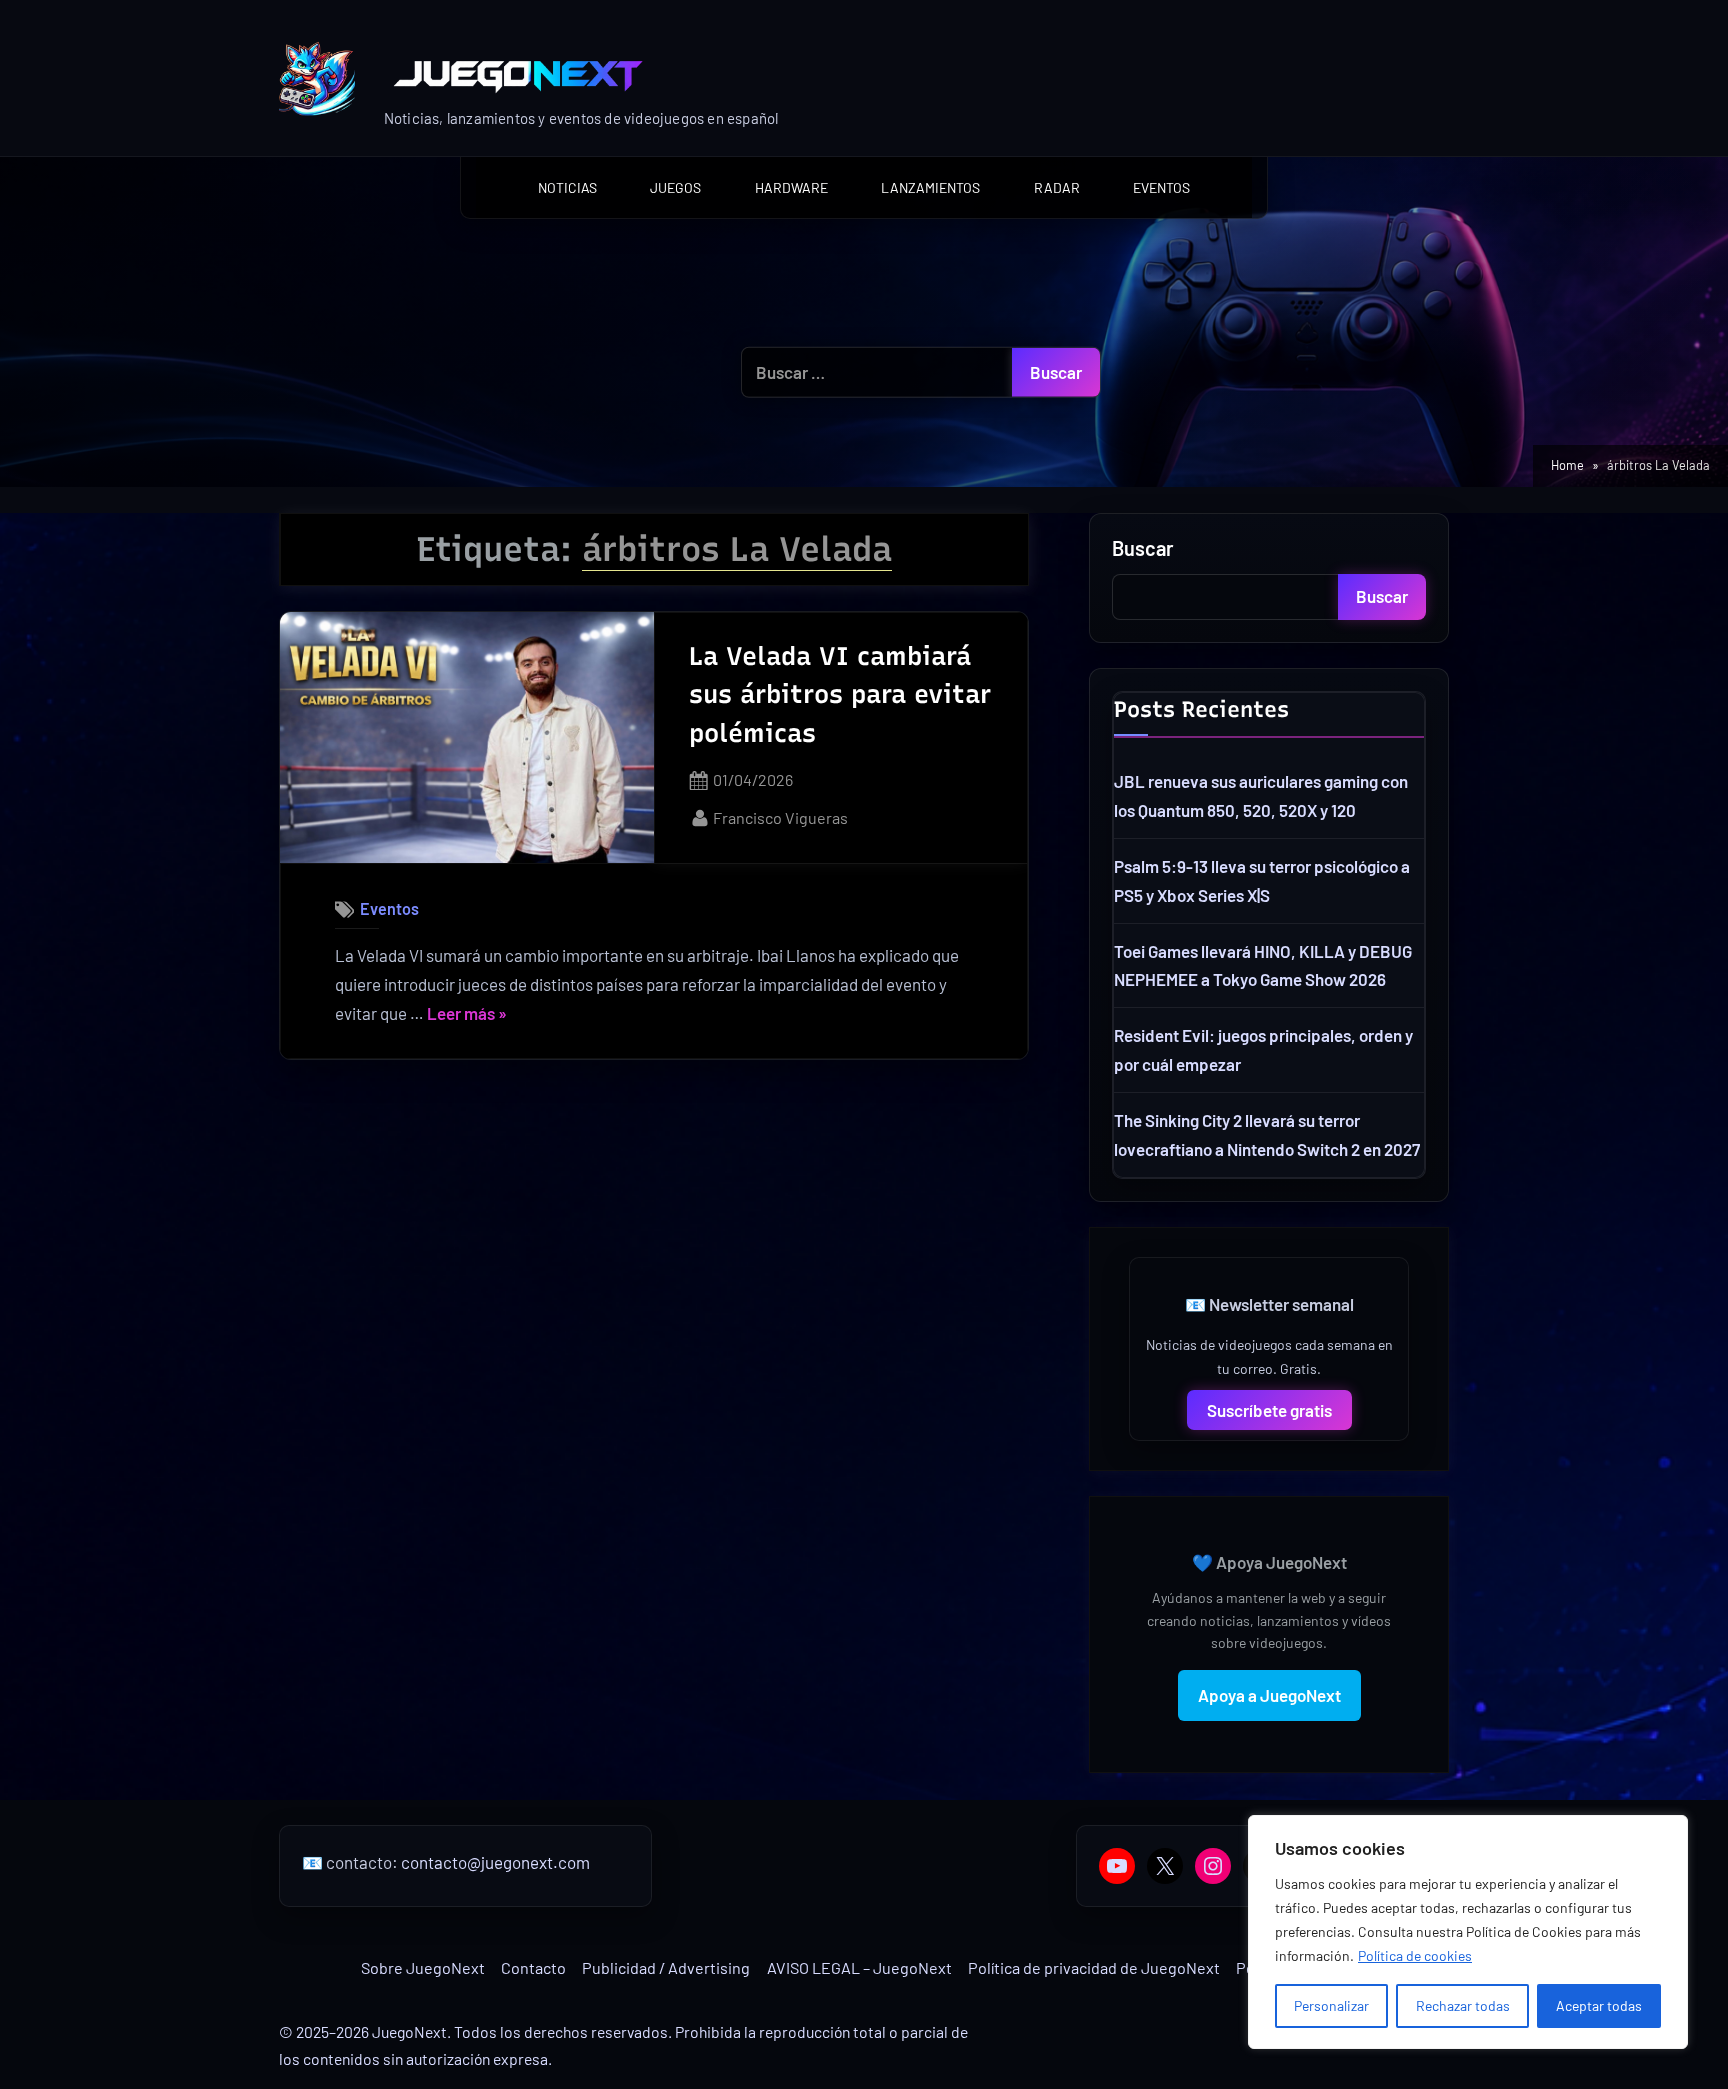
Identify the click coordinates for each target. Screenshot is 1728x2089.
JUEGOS (675, 187)
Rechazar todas (1463, 2005)
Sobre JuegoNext (423, 1967)
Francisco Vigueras (780, 817)
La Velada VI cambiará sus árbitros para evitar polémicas (840, 694)
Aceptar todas (1599, 2005)
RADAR (1057, 187)
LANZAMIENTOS (930, 187)
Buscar (1143, 548)
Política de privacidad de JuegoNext (1094, 1967)
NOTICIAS (567, 187)
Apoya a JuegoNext (1269, 1695)
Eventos (389, 908)
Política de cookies (1415, 1955)
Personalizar (1331, 2005)
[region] (1468, 1932)
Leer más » (467, 1015)
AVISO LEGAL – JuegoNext (859, 1967)
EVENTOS (1161, 187)
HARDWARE (791, 187)
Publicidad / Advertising (666, 1967)
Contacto (533, 1967)
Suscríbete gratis (1269, 1410)
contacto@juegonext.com (495, 1862)
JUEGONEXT (604, 74)
